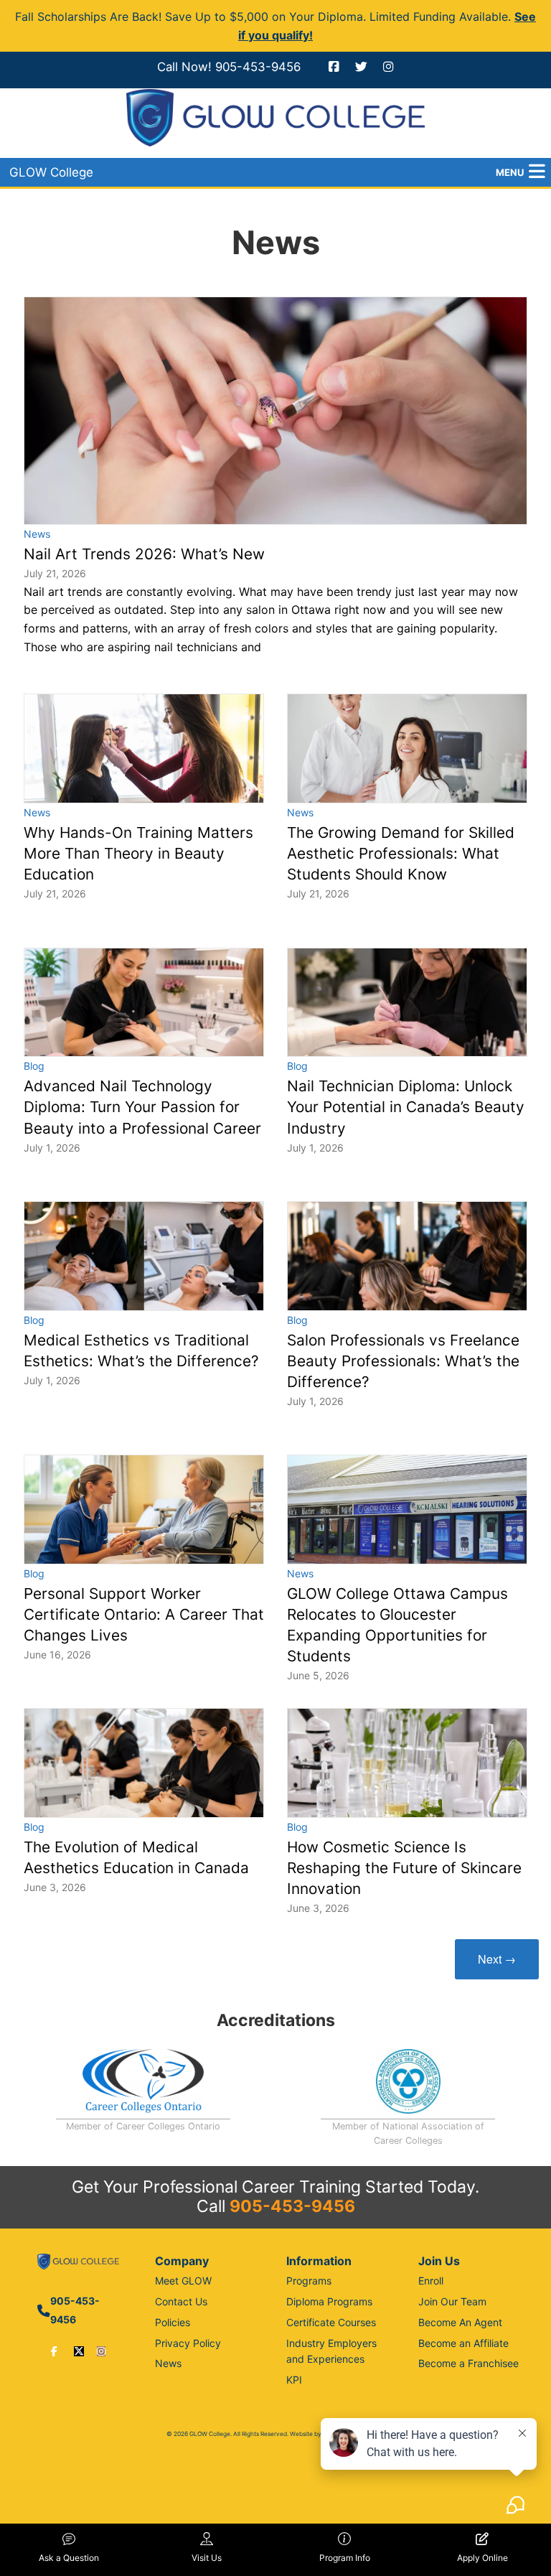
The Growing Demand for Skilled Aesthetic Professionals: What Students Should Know (401, 853)
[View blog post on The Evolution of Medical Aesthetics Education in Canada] (144, 1763)
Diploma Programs (329, 2301)
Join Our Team (452, 2301)
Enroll (431, 2281)
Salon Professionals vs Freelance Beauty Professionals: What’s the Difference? (403, 1361)
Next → (497, 1959)
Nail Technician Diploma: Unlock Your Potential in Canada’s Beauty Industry (406, 1107)
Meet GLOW (183, 2281)
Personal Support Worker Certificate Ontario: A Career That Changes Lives (144, 1614)
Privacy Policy (188, 2343)
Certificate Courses (331, 2322)
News (37, 534)
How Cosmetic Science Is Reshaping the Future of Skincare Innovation (404, 1868)
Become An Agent (460, 2322)
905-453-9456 (258, 67)
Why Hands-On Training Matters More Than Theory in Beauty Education (138, 853)
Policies (173, 2322)
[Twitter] (79, 2351)
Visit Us (207, 2558)
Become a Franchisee (468, 2363)
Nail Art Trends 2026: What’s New (144, 554)
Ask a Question (69, 2558)
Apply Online (482, 2558)
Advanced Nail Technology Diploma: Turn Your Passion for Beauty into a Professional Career (142, 1107)
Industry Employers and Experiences (331, 2351)
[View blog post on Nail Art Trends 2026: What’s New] (275, 411)
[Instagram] (101, 2351)
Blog (34, 1066)
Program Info (345, 2558)
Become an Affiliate (463, 2343)
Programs (309, 2281)
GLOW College (51, 172)
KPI (294, 2380)
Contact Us (181, 2301)
